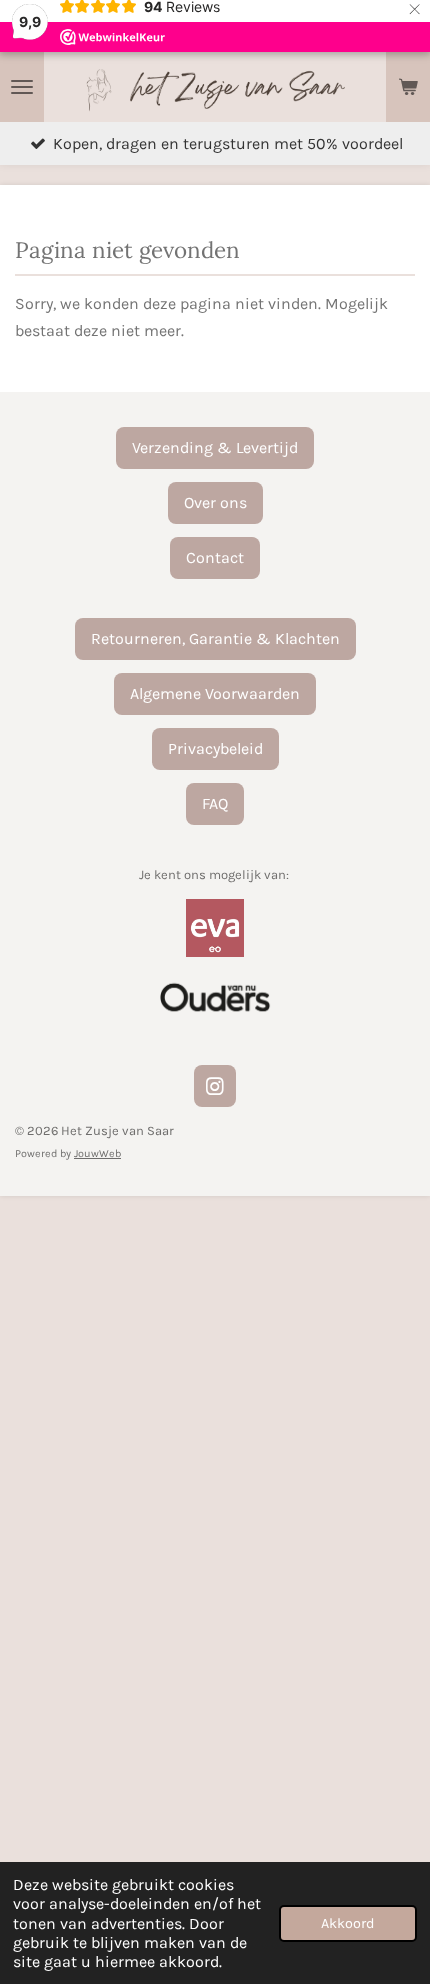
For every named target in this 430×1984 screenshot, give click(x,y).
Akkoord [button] (348, 1923)
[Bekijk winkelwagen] (408, 87)
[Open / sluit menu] (22, 87)
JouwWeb (97, 1153)
